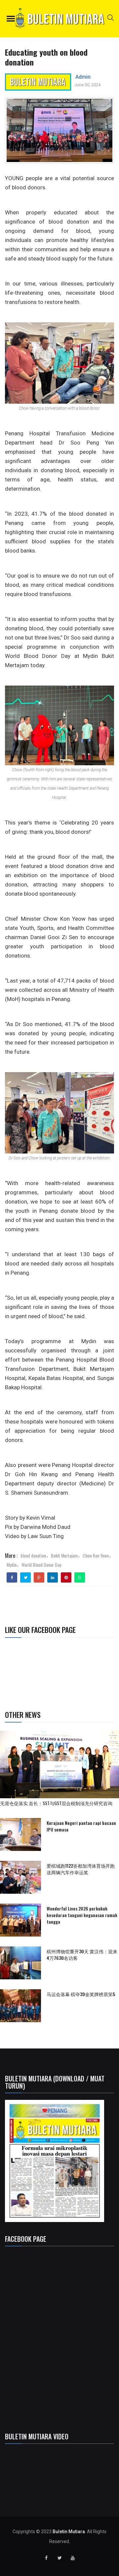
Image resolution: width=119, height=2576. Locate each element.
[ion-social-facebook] (46, 2558)
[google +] (39, 1578)
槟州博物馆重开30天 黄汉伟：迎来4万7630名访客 (82, 1954)
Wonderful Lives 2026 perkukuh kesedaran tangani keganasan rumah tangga (82, 1915)
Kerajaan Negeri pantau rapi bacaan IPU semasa (81, 1826)
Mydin (12, 1565)
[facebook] (12, 1578)
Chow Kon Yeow (96, 1555)
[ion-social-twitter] (59, 2558)
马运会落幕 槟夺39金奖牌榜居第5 (81, 1994)
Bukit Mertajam (64, 1555)
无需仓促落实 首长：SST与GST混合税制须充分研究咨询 (59, 1803)
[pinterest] (66, 1578)
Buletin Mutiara (69, 2532)
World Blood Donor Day (41, 1565)
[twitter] (26, 1578)
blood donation (33, 1555)
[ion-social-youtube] (73, 2558)
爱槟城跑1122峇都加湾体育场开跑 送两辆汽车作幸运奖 (81, 1869)
